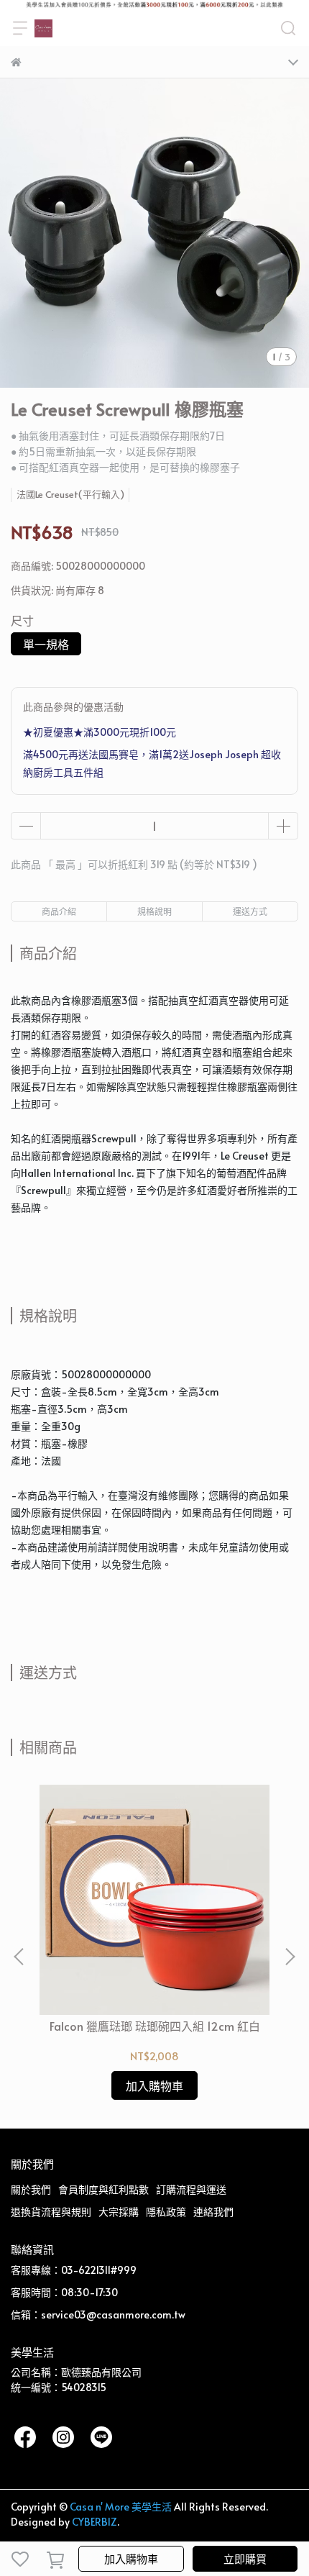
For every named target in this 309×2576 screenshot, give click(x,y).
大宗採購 (119, 2212)
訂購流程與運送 (191, 2189)
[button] (290, 1957)
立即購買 (245, 2558)
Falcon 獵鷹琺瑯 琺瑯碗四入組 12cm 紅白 (155, 2026)
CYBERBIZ (94, 2522)
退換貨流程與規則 (51, 2212)
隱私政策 (166, 2212)
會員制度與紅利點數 (103, 2189)
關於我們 (31, 2189)
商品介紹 (59, 911)
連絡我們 (213, 2212)
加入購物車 (131, 2558)
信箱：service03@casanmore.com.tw (98, 2315)
